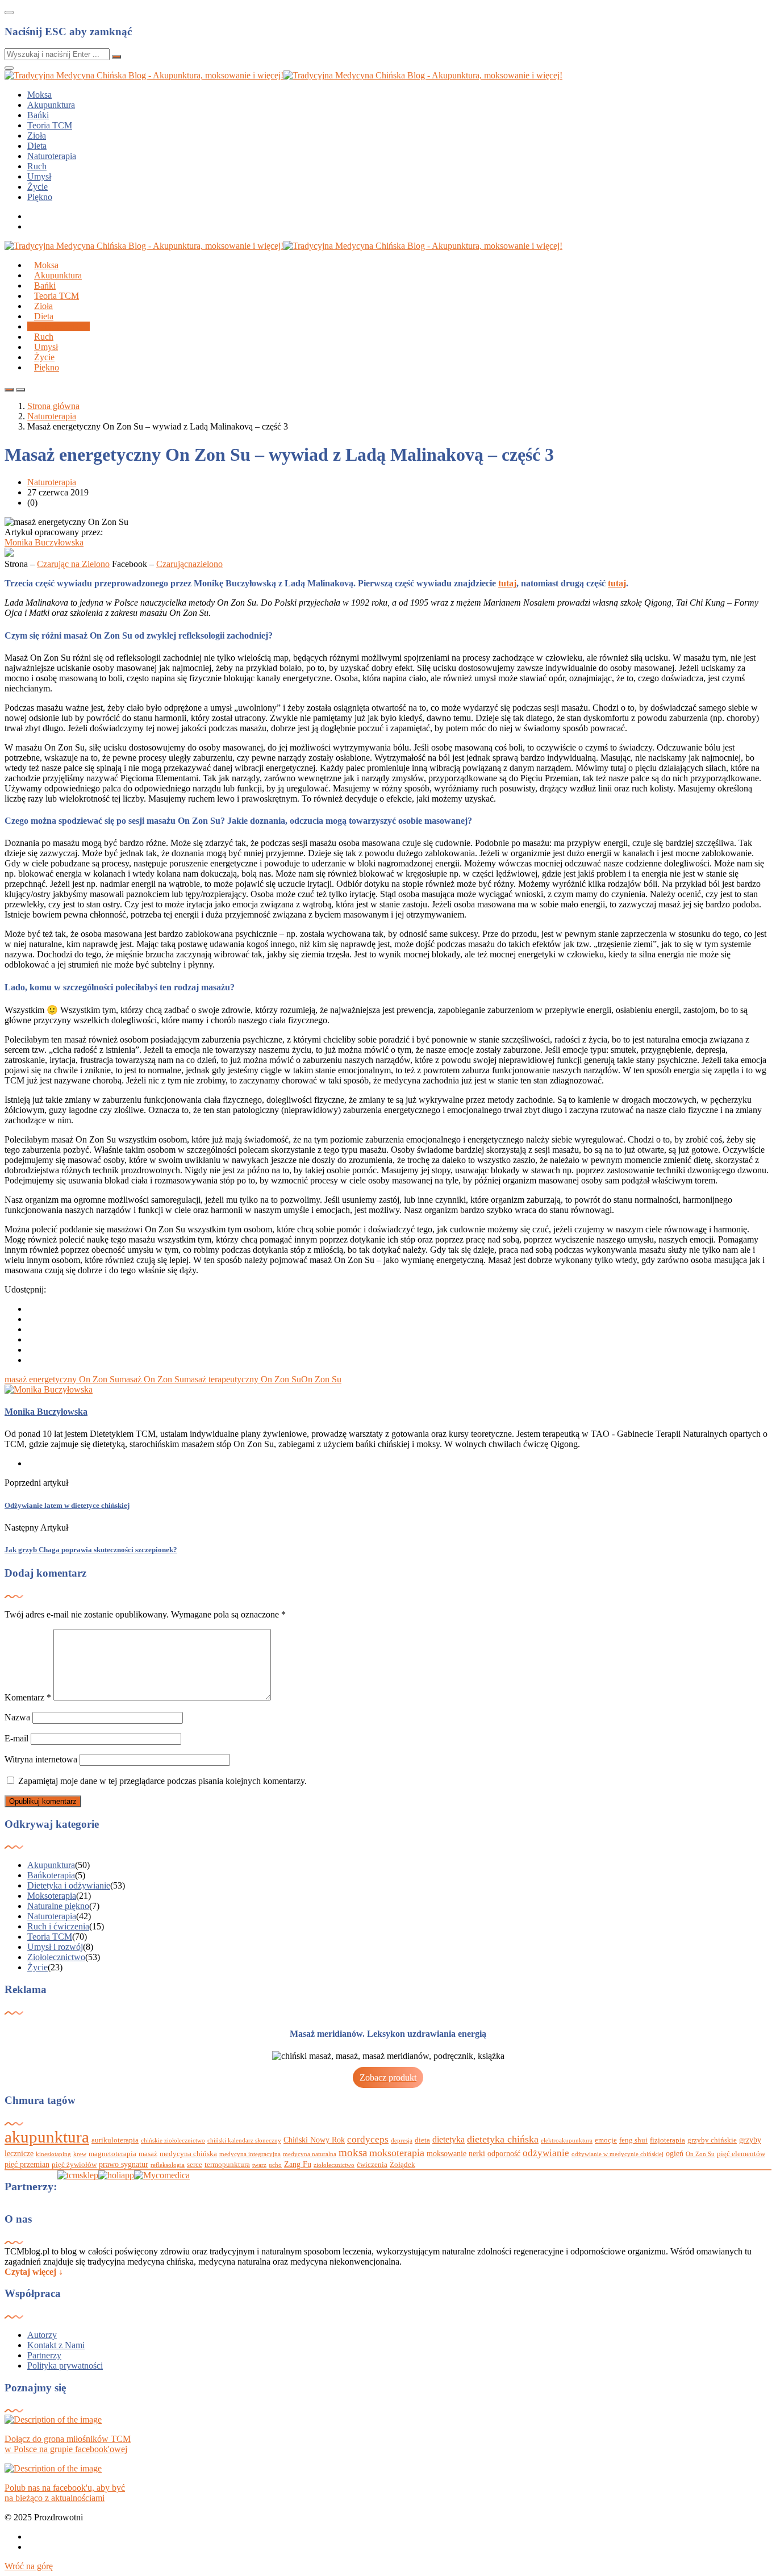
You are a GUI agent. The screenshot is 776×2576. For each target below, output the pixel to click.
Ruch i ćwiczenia (58, 1926)
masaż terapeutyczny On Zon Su (243, 1379)
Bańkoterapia (51, 1875)
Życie (37, 187)
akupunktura (47, 2137)
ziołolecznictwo (334, 2165)
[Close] (9, 12)
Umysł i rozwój (55, 1947)
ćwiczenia (372, 2165)
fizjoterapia (667, 2140)
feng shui (633, 2140)
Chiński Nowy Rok (314, 2140)
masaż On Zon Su (152, 1379)
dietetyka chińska (503, 2139)
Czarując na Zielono (73, 564)
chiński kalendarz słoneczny (244, 2141)
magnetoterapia (112, 2154)
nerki (477, 2153)
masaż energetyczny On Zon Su (62, 1379)
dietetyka (449, 2139)
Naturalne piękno (58, 1906)
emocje (606, 2140)
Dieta (37, 146)
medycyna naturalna (310, 2154)
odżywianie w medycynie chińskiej (618, 2154)
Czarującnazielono (189, 564)
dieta (422, 2140)
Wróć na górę (29, 2566)
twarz (259, 2165)
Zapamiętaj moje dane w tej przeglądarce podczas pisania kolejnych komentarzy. (162, 1781)
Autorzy (42, 2335)
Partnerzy (44, 2355)
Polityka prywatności (65, 2365)
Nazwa (17, 1717)
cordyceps (368, 2139)
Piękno (40, 197)
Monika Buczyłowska (44, 542)
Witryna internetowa (41, 1759)
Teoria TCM (50, 125)
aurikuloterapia (115, 2140)
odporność (504, 2153)
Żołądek (402, 2165)
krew (80, 2154)
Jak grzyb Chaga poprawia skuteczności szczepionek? (91, 1550)
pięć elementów (741, 2154)
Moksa (39, 95)
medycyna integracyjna (250, 2154)
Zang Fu (298, 2164)
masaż (148, 2154)
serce (195, 2165)
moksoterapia (397, 2153)
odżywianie (546, 2153)
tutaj (507, 583)
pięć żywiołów (74, 2165)
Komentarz (28, 1697)
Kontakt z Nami (56, 2345)
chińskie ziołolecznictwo (173, 2141)
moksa (353, 2152)
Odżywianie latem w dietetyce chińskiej (67, 1505)
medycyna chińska (188, 2154)
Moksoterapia (52, 1896)
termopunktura (227, 2165)
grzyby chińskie (712, 2140)
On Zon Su (321, 1379)
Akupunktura (51, 105)
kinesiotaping (53, 2154)
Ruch (37, 166)
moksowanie (447, 2153)
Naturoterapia (52, 156)
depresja (402, 2141)
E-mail (16, 1738)
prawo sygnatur (124, 2164)
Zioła (37, 136)
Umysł (39, 176)
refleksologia (168, 2165)
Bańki (38, 115)
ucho (275, 2165)
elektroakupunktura (567, 2141)
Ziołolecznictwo (56, 1957)
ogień (675, 2153)
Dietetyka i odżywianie (69, 1885)
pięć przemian (27, 2164)
